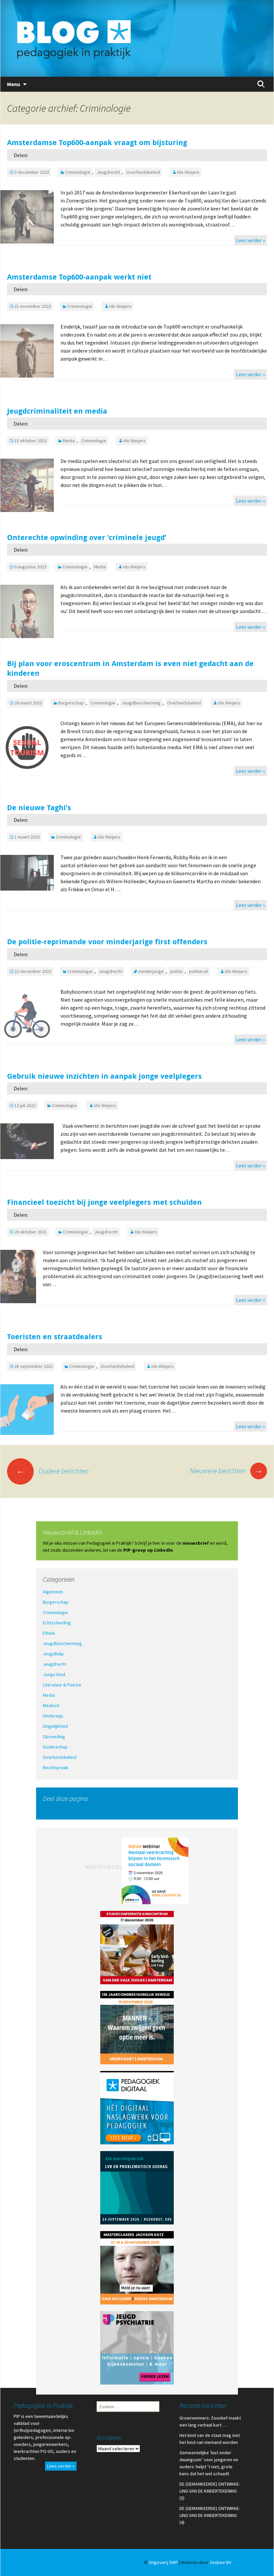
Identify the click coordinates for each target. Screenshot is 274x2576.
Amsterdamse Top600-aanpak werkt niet (79, 277)
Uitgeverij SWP (163, 2562)
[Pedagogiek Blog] (137, 38)
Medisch (51, 1705)
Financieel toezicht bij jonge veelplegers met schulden (104, 1202)
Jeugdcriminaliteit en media (57, 411)
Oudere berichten (52, 1471)
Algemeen (53, 1592)
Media (69, 441)
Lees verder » (250, 240)
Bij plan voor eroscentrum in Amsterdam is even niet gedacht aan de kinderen (130, 668)
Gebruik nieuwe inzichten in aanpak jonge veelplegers (104, 1076)
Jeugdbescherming (141, 703)
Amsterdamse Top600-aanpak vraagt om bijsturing (97, 142)
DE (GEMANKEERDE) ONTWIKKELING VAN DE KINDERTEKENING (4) (210, 2515)
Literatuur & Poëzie (62, 1685)
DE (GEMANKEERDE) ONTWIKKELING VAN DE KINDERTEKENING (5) (210, 2491)
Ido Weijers (188, 172)
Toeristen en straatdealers (55, 1336)
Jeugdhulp (53, 1654)
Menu (14, 84)
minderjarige (151, 971)
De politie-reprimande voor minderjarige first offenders (107, 941)
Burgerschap (71, 703)
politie (176, 971)
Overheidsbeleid (143, 172)
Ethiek (49, 1633)
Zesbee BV (220, 2562)
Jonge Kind (54, 1674)
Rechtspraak (55, 1767)
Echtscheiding (57, 1623)
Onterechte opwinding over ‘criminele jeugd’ (87, 537)
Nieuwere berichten (226, 1471)
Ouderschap (55, 1747)
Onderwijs (53, 1716)
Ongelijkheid (55, 1726)
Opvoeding (54, 1736)
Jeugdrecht (108, 172)
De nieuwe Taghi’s (40, 807)
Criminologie (78, 172)
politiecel (198, 971)
